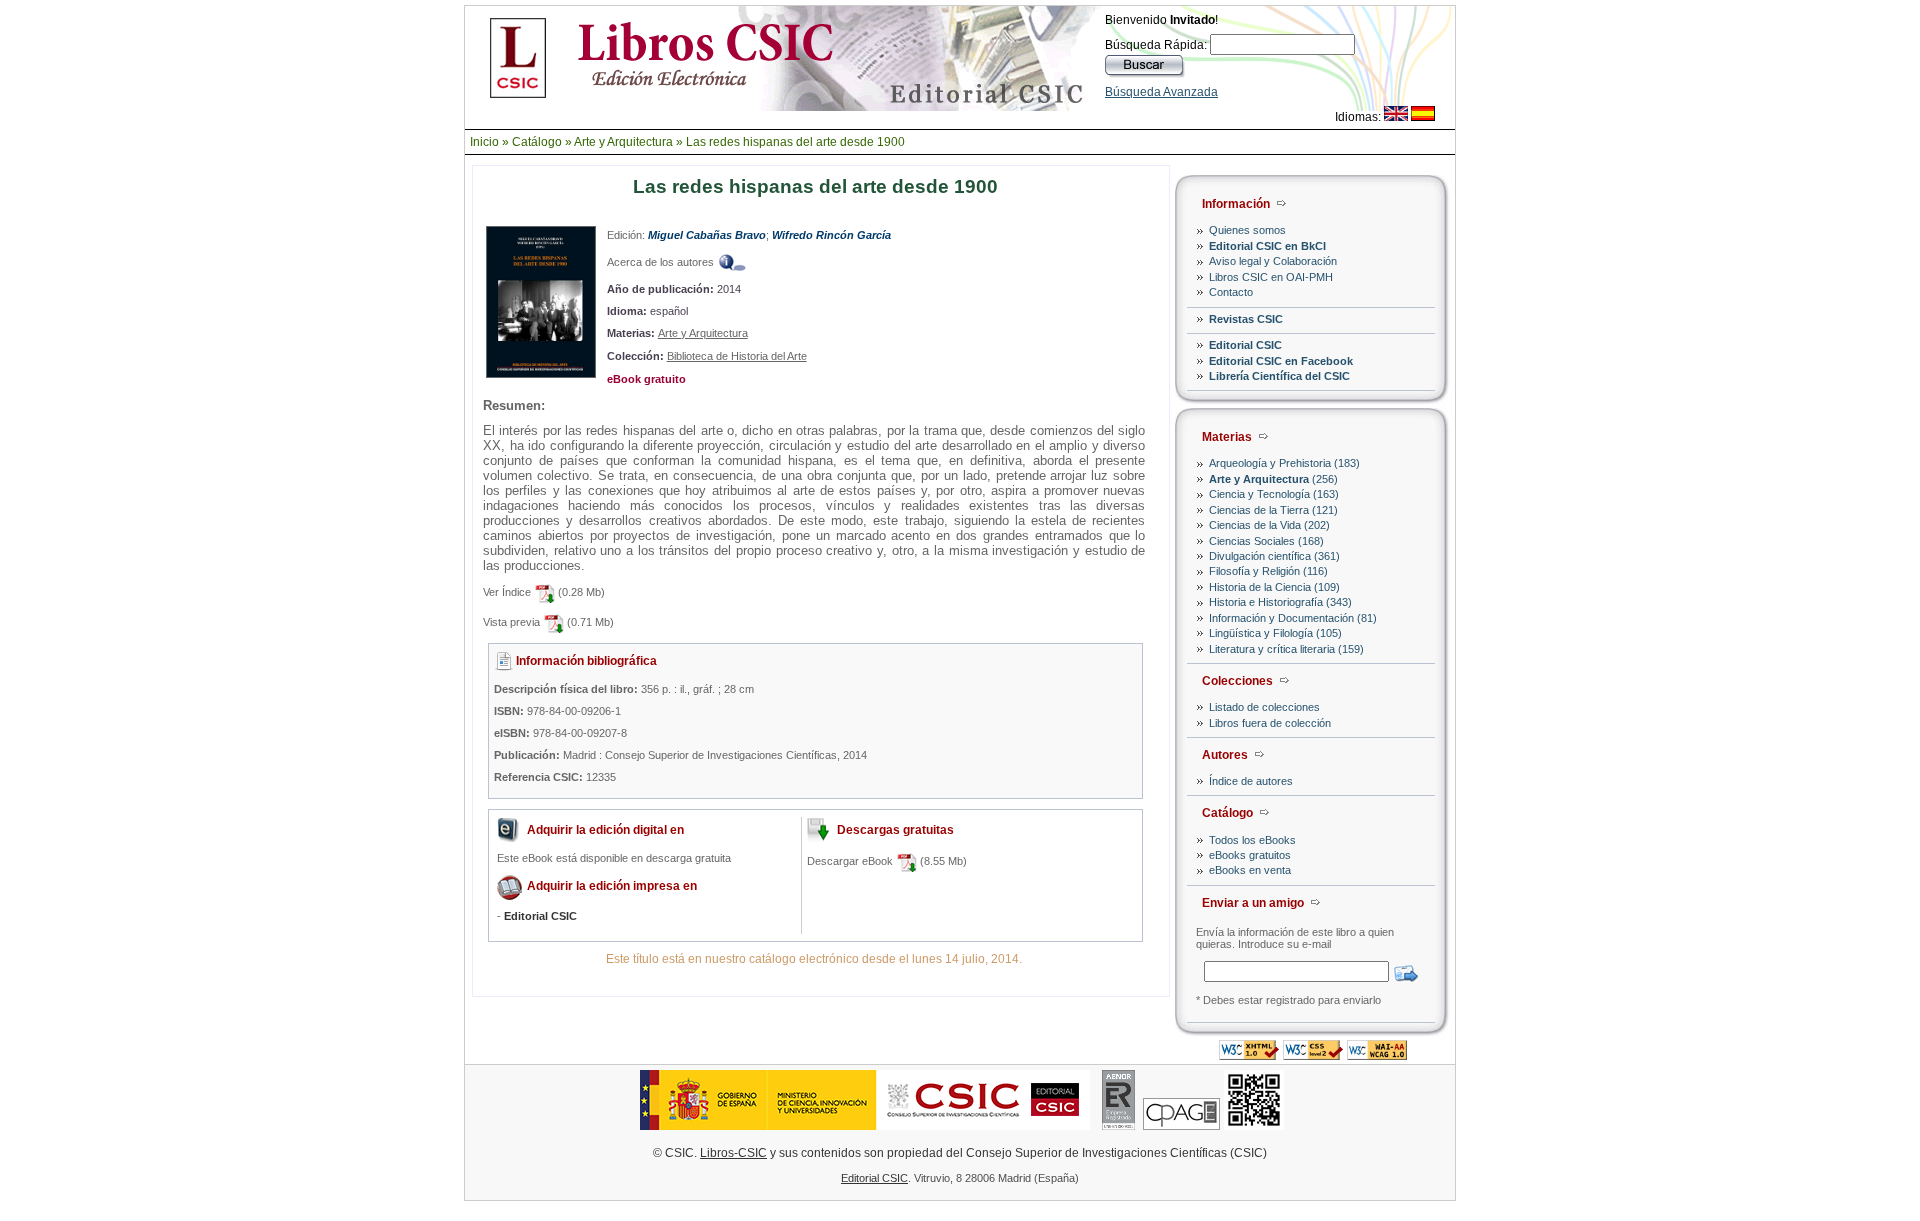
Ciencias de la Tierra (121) (1273, 510)
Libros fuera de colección (1270, 723)
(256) (1273, 479)
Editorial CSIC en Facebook (1281, 361)
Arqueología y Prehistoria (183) (1284, 463)
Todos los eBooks (1252, 840)
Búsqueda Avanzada (1161, 92)
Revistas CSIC (1246, 319)
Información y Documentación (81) (1293, 618)
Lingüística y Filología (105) (1275, 633)
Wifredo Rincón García (831, 235)
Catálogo (537, 142)
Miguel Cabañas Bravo (707, 235)
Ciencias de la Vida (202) (1269, 525)
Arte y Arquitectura (623, 142)
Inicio (484, 142)
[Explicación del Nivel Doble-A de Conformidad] (1377, 1054)
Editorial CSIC (1245, 345)
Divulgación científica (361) (1274, 556)
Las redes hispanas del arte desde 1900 (795, 142)
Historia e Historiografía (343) (1280, 602)
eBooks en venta (1250, 870)
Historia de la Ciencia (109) (1274, 587)
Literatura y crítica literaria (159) (1286, 649)
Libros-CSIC (733, 1153)
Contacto (1231, 292)
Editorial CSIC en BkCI (1267, 246)
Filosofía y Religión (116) (1268, 571)
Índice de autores (1251, 781)
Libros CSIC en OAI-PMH (1271, 277)
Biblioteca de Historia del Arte (737, 356)
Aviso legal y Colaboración (1273, 261)
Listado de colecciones (1264, 707)
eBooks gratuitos (1250, 855)
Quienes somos (1247, 230)
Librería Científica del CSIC (1279, 376)
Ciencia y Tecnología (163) (1274, 494)
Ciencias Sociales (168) (1266, 541)
